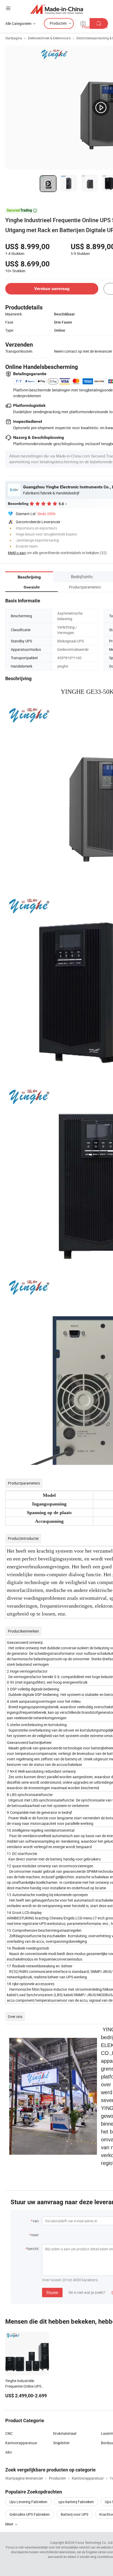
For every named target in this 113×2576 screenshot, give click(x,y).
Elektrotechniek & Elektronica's (49, 38)
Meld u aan (17, 553)
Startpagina (14, 38)
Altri (9, 2452)
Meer (10, 2524)
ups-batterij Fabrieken (76, 2502)
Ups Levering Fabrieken (28, 2502)
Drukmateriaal (65, 2433)
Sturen (52, 2293)
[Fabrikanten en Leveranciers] (57, 9)
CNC (9, 2433)
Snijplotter (61, 2443)
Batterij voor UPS (75, 2514)
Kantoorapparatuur (21, 2443)
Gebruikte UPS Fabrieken (30, 2514)
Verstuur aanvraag (52, 289)
